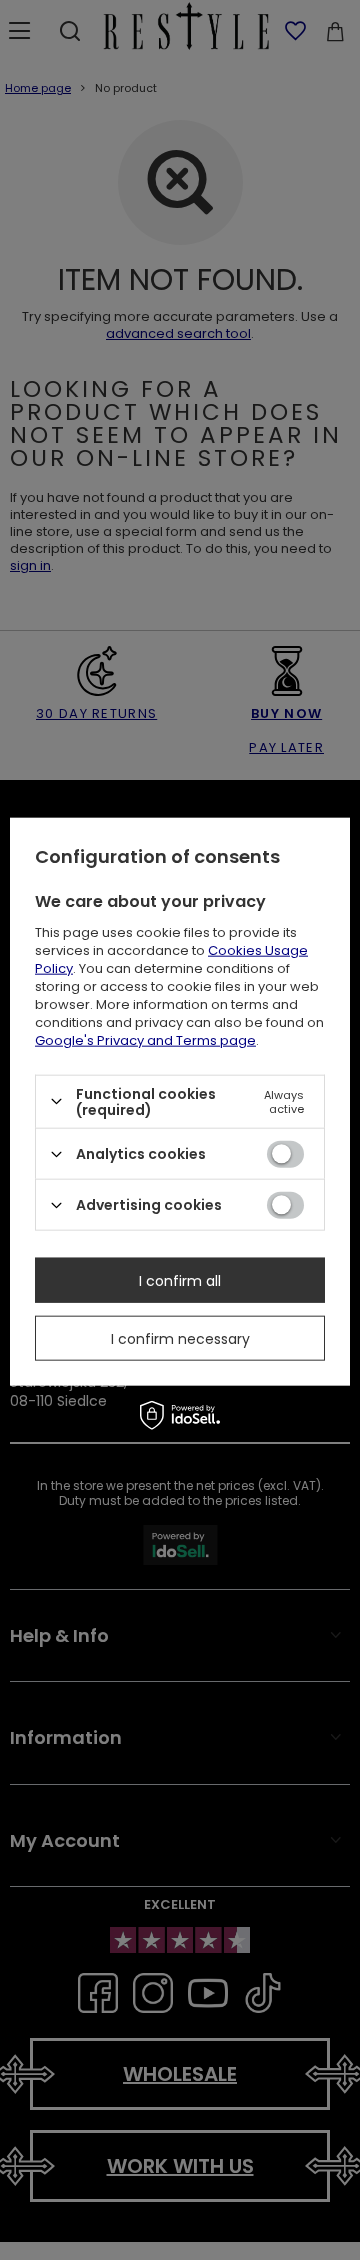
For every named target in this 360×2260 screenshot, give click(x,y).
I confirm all (180, 1280)
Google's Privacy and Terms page (145, 1039)
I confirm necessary (180, 1338)
